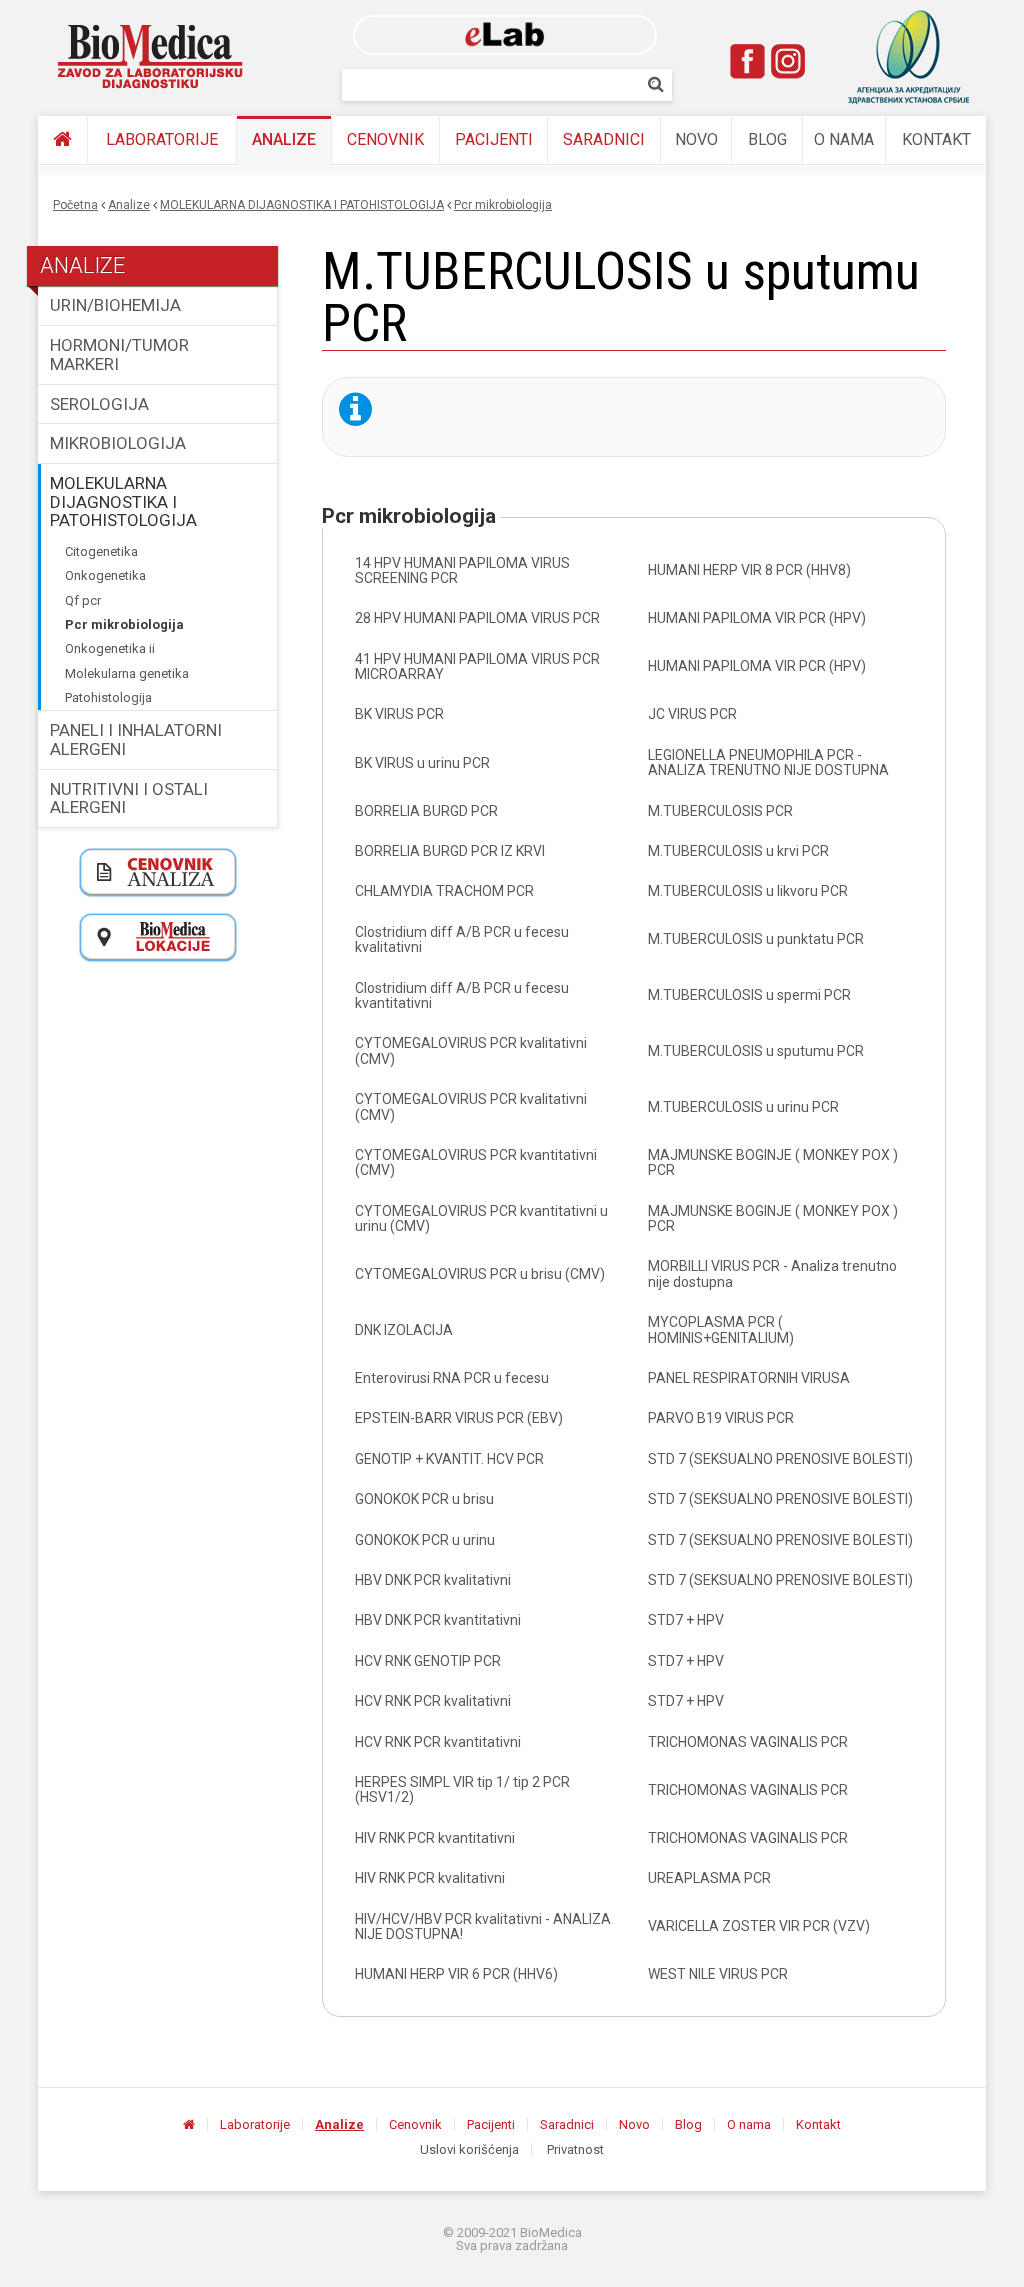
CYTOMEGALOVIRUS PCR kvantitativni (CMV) (476, 1162)
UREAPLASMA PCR (709, 1878)
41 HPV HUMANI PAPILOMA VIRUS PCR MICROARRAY (477, 666)
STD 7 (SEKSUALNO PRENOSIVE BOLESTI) (780, 1459)
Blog (767, 139)
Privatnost (575, 2149)
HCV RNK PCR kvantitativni (438, 1742)
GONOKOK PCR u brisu (424, 1499)
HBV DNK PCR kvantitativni (438, 1620)
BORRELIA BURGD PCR (426, 811)
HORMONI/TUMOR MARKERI (119, 354)
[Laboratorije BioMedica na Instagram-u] (788, 61)
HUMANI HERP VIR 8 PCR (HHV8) (749, 570)
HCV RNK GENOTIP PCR (428, 1661)
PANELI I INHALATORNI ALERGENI (136, 739)
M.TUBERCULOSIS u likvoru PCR (748, 891)
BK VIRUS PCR (399, 714)
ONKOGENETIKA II (110, 648)
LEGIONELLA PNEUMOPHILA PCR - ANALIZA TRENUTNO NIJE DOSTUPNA (768, 762)
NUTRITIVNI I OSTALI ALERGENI (129, 798)
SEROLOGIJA (99, 404)
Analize (284, 139)
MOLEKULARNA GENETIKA (127, 673)
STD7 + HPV (686, 1620)
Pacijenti (494, 139)
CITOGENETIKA (101, 551)
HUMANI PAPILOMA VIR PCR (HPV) (757, 618)
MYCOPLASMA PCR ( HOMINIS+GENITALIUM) (721, 1329)
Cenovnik (385, 139)
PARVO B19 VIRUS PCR (721, 1418)
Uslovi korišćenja (469, 2149)
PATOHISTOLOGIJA (108, 697)
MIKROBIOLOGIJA (118, 443)
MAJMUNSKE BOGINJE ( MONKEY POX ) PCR (773, 1162)
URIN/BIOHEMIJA (115, 305)
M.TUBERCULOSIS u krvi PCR (738, 851)
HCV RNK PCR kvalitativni (433, 1701)
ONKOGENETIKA (105, 575)
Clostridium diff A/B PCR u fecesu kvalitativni (462, 939)
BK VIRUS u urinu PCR (422, 763)
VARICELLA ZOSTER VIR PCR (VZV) (759, 1926)
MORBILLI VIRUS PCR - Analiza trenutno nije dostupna (772, 1273)
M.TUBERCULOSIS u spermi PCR (749, 995)
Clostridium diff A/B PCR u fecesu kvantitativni (462, 995)
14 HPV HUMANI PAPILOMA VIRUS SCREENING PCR (462, 570)
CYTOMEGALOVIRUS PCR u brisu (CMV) (480, 1274)
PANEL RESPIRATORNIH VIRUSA (749, 1378)
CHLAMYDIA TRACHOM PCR (444, 891)
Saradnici (604, 139)
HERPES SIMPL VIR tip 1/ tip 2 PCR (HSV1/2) (462, 1789)
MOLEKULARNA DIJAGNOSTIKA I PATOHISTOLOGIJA (302, 205)
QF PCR (83, 600)
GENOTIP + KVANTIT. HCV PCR (449, 1459)
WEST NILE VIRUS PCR (718, 1974)
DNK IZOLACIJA (404, 1330)
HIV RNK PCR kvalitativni (430, 1878)
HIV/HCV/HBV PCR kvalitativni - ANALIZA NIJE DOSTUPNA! (483, 1926)
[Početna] (62, 140)
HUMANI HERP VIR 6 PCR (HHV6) (456, 1974)
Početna (75, 205)
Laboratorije (162, 139)
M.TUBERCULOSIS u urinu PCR (743, 1107)
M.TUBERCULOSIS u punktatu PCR (756, 939)
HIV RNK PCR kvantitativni (435, 1838)
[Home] (151, 57)
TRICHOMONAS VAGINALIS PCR (748, 1742)
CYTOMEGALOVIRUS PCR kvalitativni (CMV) (471, 1050)
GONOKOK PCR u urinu (425, 1540)
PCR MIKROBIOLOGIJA (503, 205)
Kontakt (936, 139)
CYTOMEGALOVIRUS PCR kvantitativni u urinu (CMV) (481, 1218)
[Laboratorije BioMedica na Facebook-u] (748, 61)
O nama (844, 139)
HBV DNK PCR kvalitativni (433, 1580)
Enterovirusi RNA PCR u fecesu (452, 1378)
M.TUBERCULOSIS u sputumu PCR (756, 1051)
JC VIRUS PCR (692, 714)
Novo (696, 139)
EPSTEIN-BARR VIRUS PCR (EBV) (459, 1418)
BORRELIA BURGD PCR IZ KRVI (450, 851)
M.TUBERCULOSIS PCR (720, 811)
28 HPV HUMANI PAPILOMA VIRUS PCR (477, 618)
